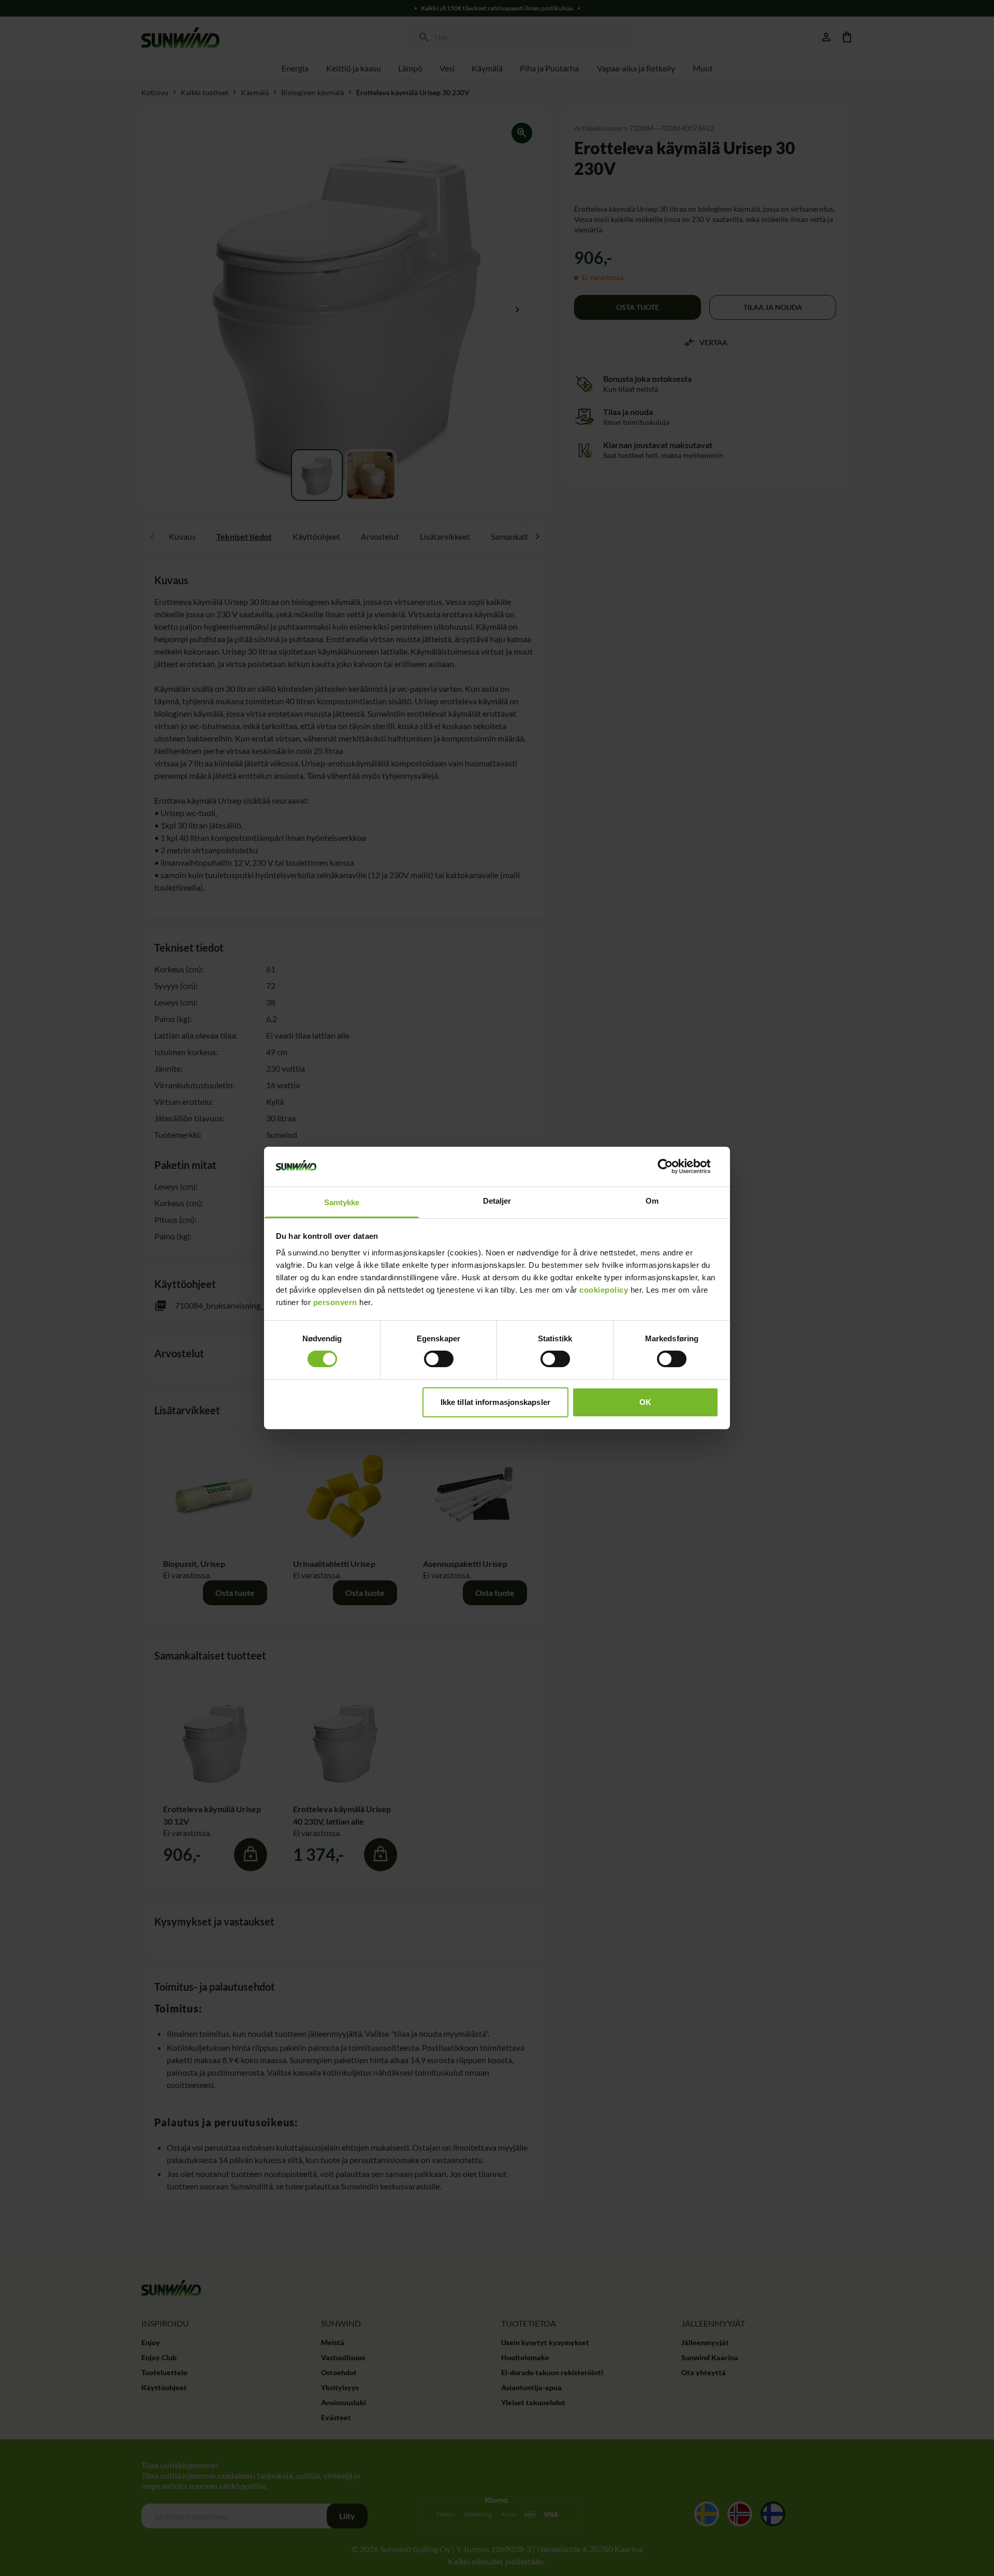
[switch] (439, 1359)
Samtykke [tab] (342, 1202)
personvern (335, 1302)
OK (645, 1402)
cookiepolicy (604, 1290)
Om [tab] (652, 1201)
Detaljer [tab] (497, 1201)
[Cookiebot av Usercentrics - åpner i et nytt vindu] (673, 1166)
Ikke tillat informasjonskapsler (495, 1402)
